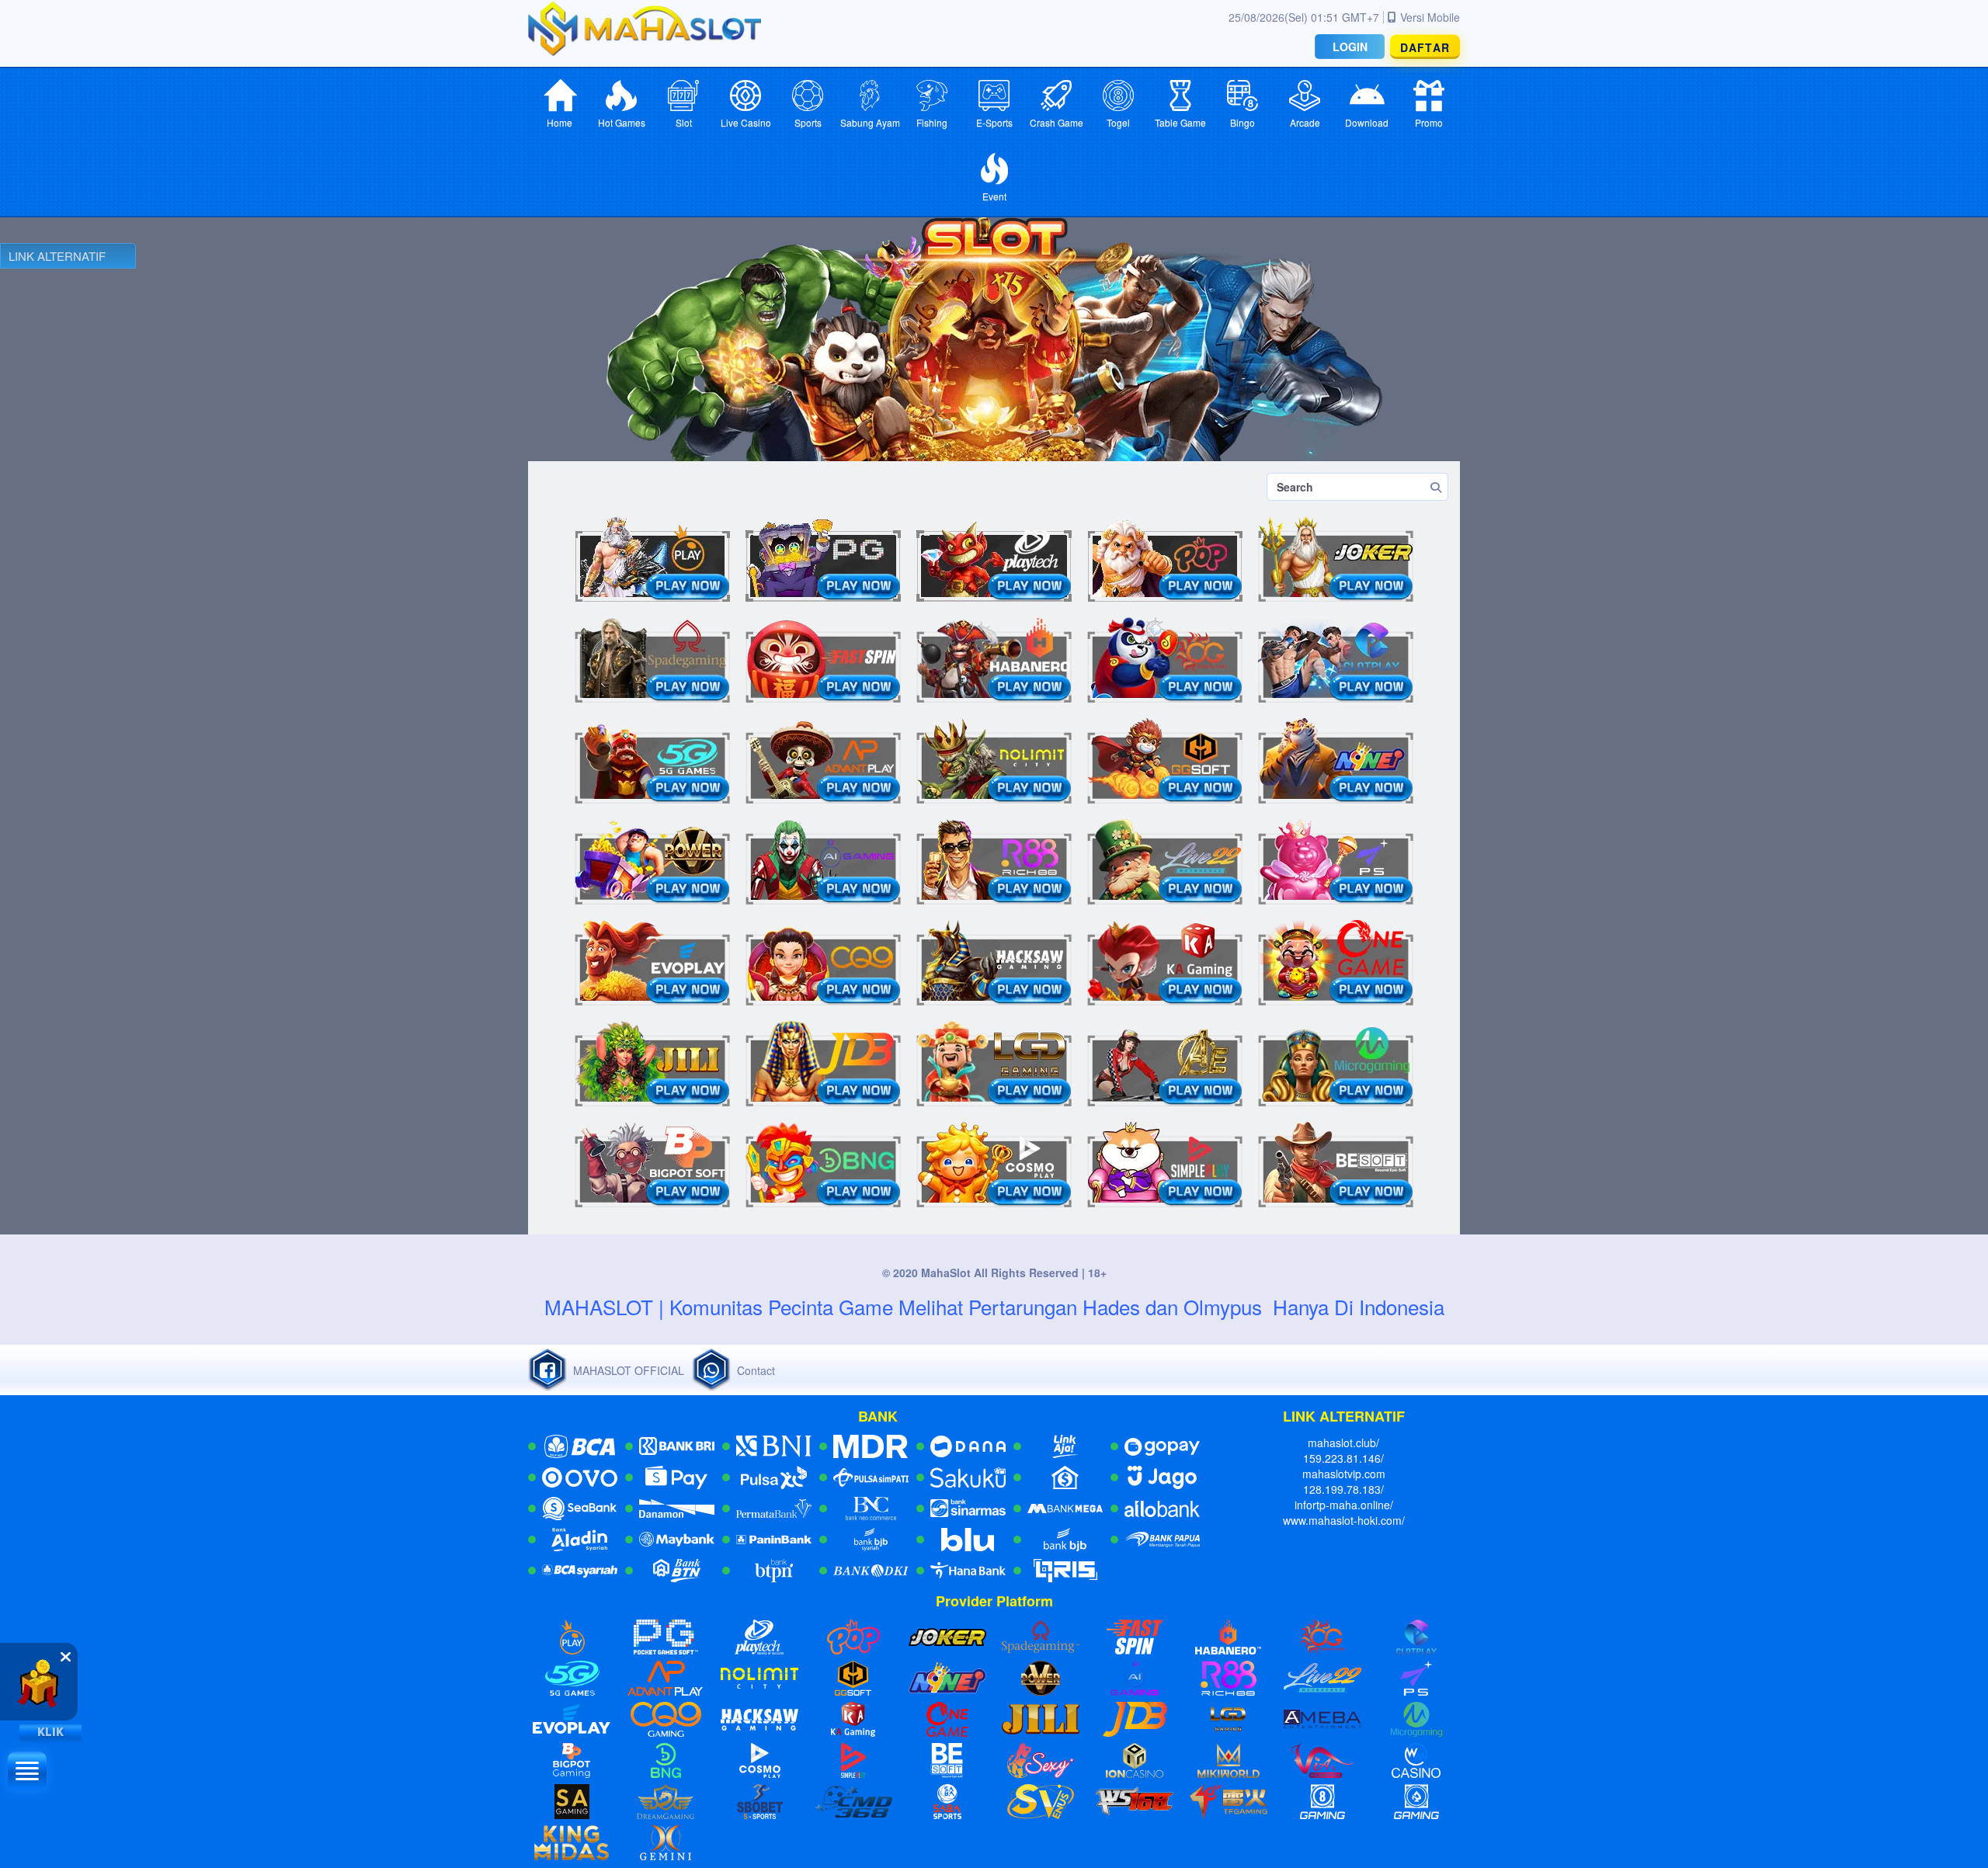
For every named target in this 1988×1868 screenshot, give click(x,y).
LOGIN (1350, 47)
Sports (808, 122)
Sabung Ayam (870, 122)
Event (994, 196)
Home (560, 122)
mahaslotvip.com (1344, 1474)
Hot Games (622, 122)
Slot (684, 122)
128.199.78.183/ (1343, 1489)
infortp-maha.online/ (1344, 1505)
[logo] (645, 28)
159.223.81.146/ (1343, 1458)
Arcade (1305, 122)
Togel (1118, 122)
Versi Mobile (1430, 17)
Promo (1429, 122)
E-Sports (994, 122)
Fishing (932, 122)
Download (1367, 122)
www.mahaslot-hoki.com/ (1344, 1520)
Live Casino (746, 122)
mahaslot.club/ (1343, 1443)
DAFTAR (1425, 47)
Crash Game (1057, 122)
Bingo (1242, 122)
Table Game (1180, 122)
